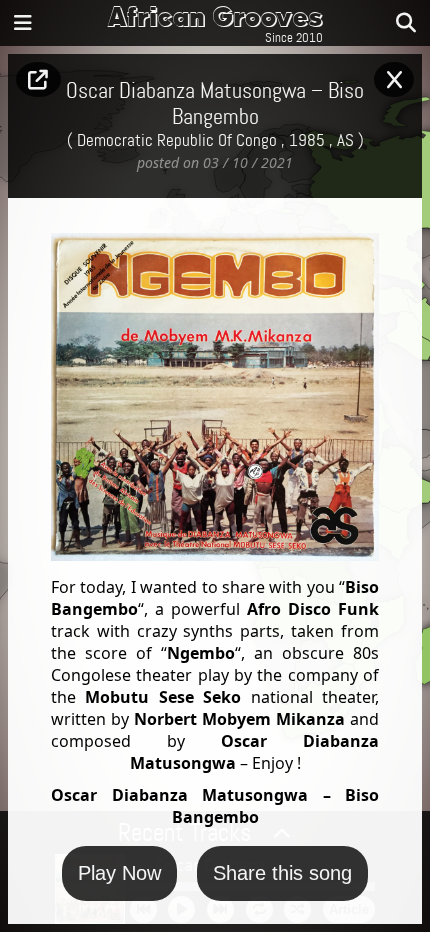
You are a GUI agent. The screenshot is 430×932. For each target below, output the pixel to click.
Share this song (282, 873)
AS (345, 141)
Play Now (119, 873)
